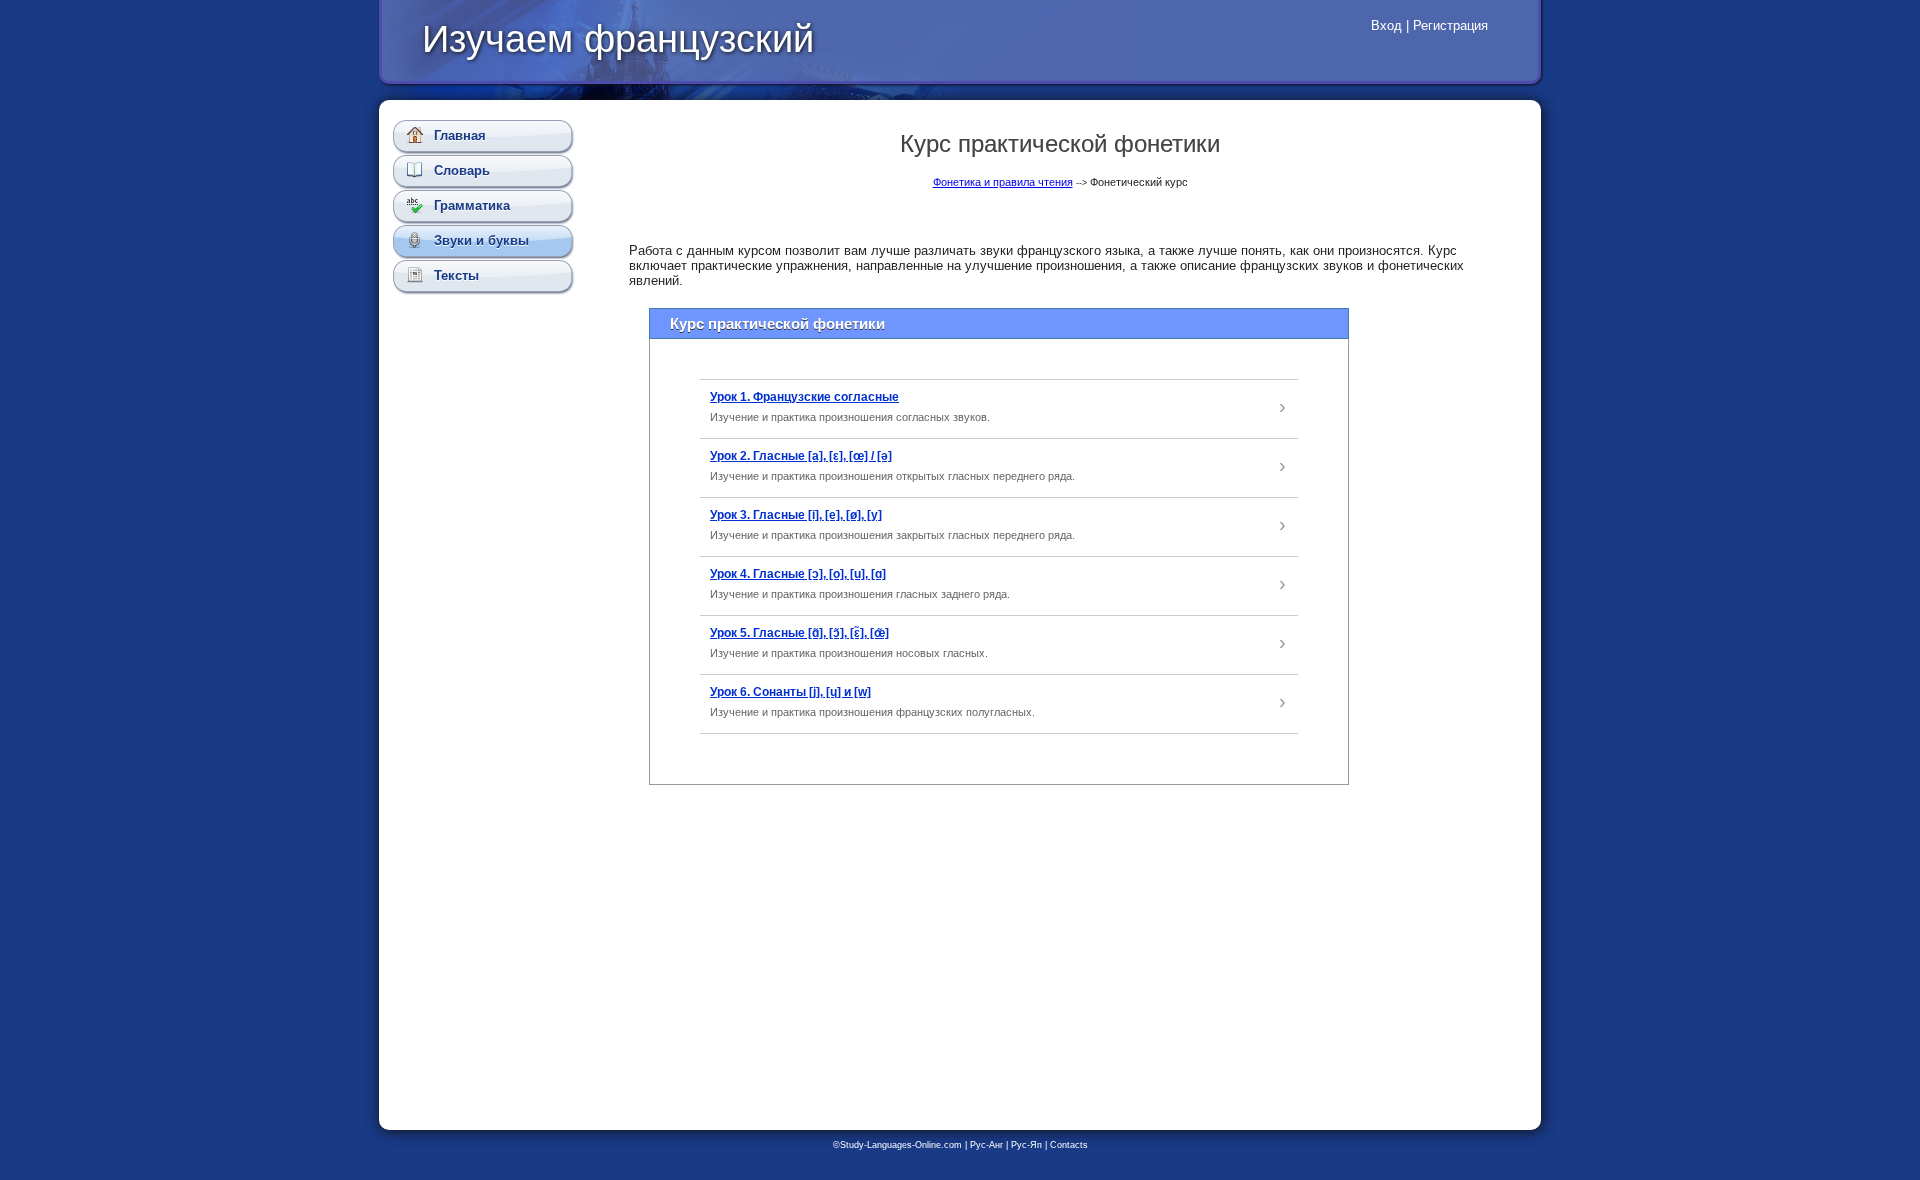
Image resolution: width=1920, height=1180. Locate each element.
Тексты (454, 275)
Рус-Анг (986, 1145)
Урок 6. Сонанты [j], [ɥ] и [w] (790, 692)
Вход (1386, 25)
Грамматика (470, 205)
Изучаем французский (618, 39)
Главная (458, 135)
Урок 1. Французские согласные (804, 397)
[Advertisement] (487, 655)
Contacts (1069, 1145)
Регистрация (1450, 25)
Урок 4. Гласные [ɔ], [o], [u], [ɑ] (798, 574)
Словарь (460, 170)
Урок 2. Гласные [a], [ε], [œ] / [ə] (801, 456)
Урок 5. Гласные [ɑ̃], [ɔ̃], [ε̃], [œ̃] (799, 633)
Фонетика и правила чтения (1003, 182)
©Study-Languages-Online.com (897, 1145)
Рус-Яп (1026, 1145)
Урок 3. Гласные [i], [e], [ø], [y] (796, 515)
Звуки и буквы (479, 240)
